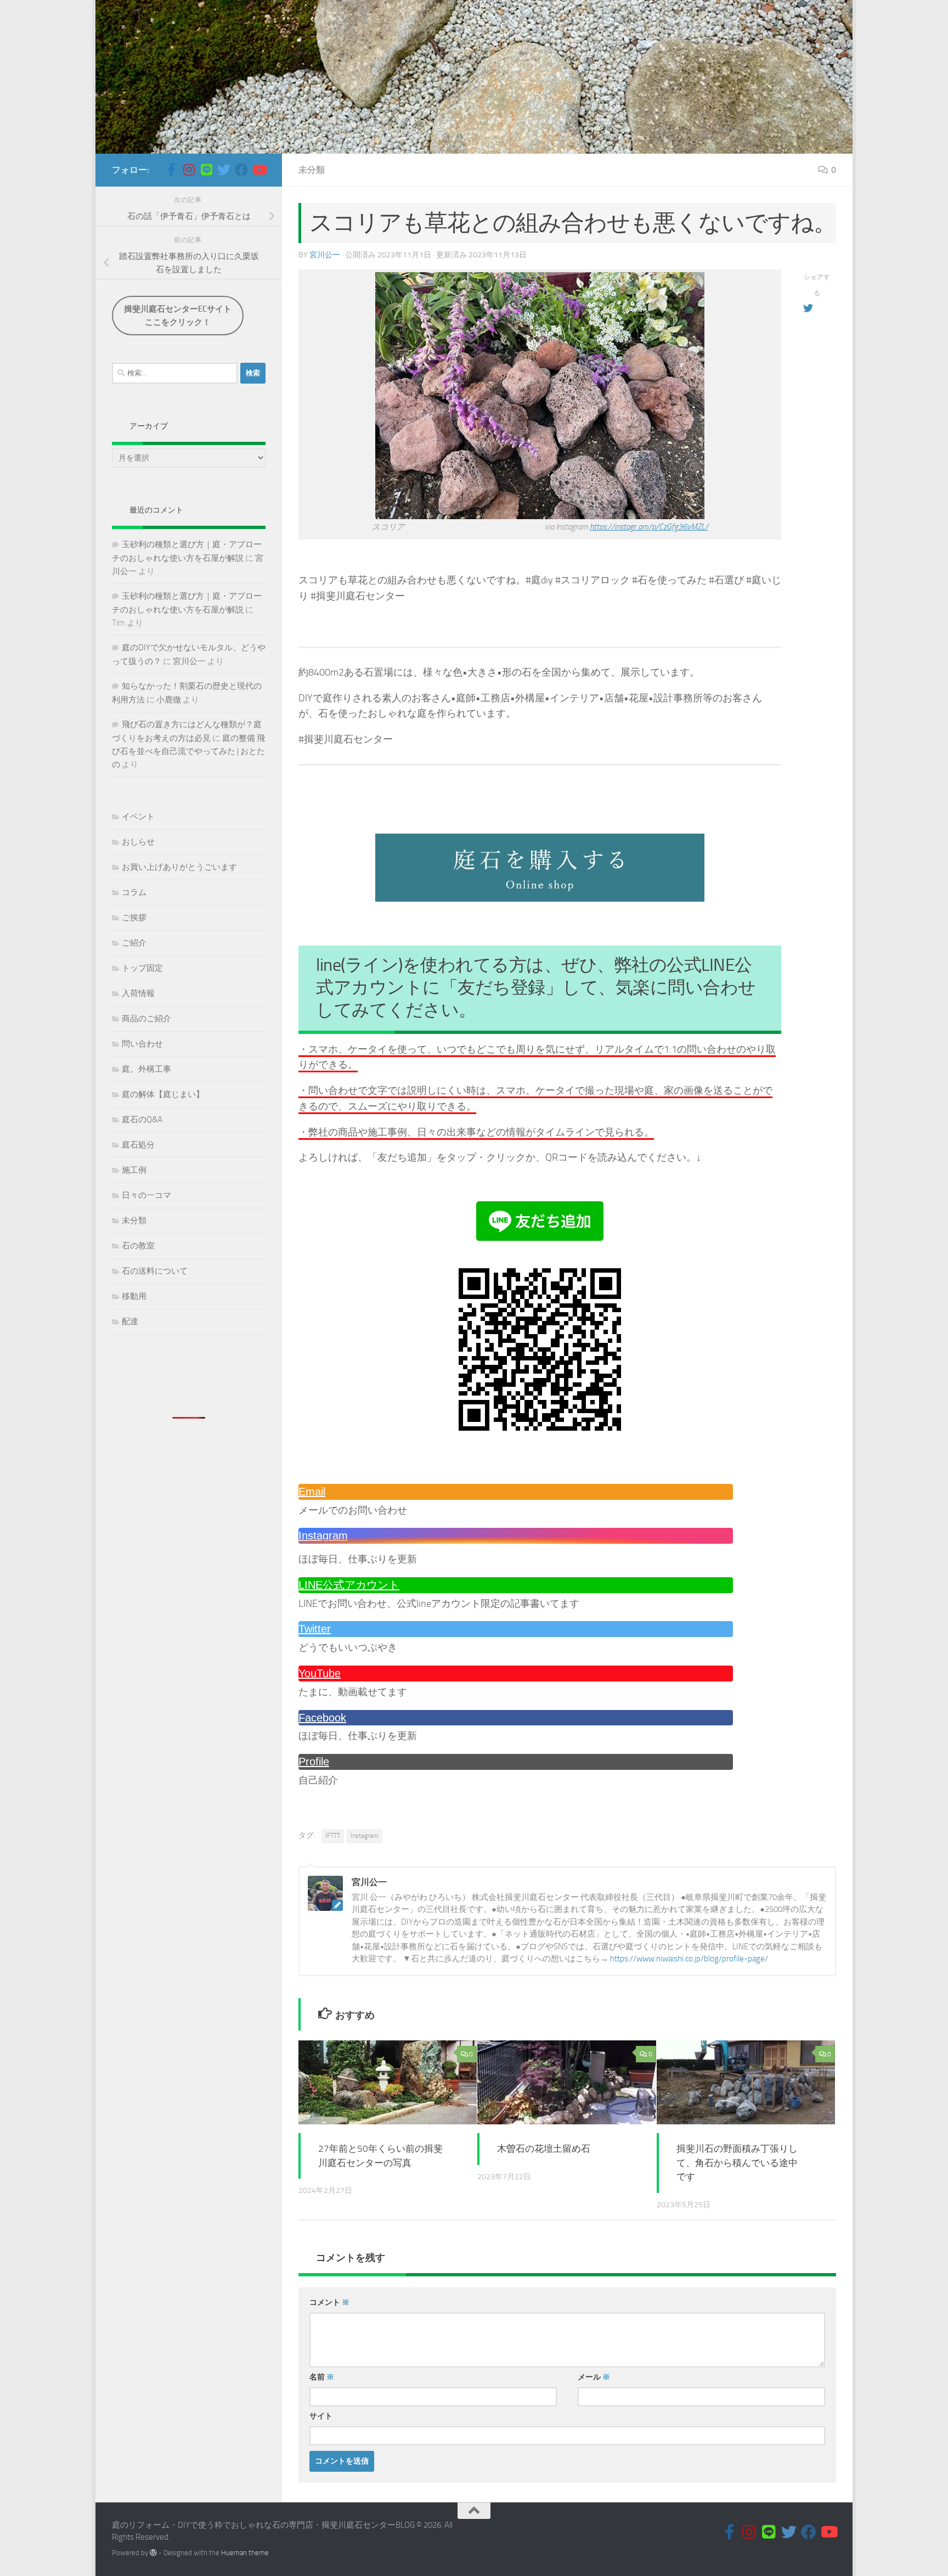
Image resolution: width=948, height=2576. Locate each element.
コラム (134, 892)
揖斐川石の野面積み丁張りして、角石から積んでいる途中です (737, 2162)
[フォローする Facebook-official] (171, 170)
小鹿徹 (169, 700)
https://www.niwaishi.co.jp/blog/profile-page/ (689, 1959)
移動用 (134, 1296)
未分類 (312, 170)
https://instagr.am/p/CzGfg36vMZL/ (649, 527)
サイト (321, 2416)
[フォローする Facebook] (241, 170)
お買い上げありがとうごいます (179, 867)
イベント (138, 817)
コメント (329, 2302)
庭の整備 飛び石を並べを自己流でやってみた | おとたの (188, 751)
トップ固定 (142, 968)
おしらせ (138, 842)
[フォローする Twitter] (224, 170)
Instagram (323, 1536)
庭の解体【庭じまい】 (163, 1094)
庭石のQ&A (142, 1120)
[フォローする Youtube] (259, 170)
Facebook (322, 1718)
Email (312, 1492)
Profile (314, 1762)
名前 (322, 2377)
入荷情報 (138, 993)
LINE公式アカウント (349, 1585)
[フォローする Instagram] (189, 170)
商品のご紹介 (146, 1019)
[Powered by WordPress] (153, 2553)
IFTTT (333, 1836)
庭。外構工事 (146, 1069)
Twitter (315, 1629)
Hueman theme (245, 2553)
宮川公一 (325, 255)
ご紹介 (134, 943)
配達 (130, 1321)
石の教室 (138, 1246)
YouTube (320, 1673)
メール (594, 2377)
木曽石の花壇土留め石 (544, 2148)
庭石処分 (138, 1145)
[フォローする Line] (206, 170)
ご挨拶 (134, 918)
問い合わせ (142, 1044)
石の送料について (155, 1271)
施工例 (134, 1170)
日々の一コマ (146, 1195)
